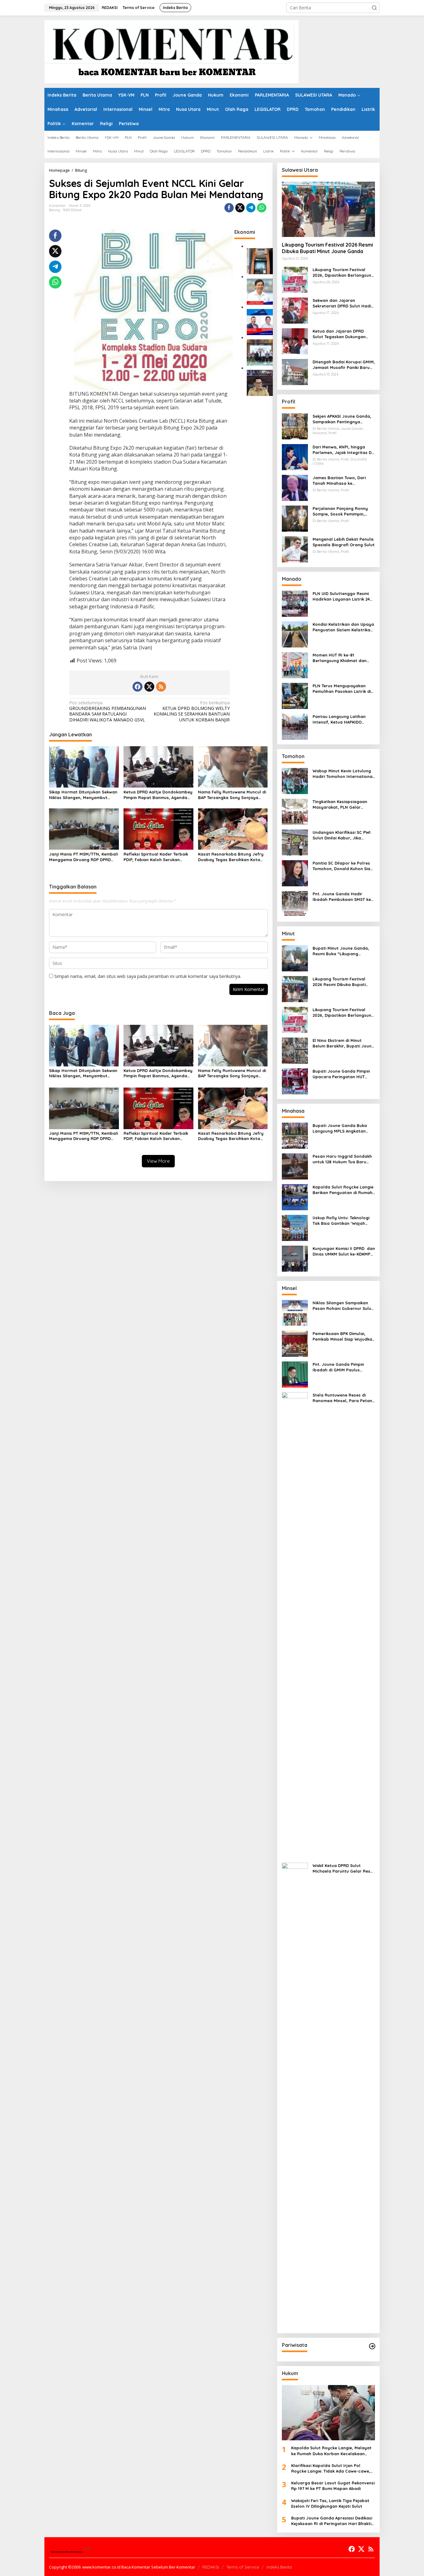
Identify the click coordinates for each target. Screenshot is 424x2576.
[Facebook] (138, 687)
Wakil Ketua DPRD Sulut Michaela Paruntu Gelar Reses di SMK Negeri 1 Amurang (344, 1868)
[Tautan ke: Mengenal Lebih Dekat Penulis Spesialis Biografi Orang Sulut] (295, 549)
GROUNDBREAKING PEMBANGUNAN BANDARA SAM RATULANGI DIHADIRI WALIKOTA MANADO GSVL (108, 711)
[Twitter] (149, 687)
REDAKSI (211, 2567)
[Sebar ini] (229, 208)
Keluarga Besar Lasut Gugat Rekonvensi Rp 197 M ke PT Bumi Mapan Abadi (333, 2486)
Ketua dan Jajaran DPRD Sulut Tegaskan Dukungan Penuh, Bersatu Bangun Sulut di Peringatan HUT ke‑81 (343, 334)
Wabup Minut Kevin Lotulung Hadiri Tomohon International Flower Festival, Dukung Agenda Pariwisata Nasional (343, 774)
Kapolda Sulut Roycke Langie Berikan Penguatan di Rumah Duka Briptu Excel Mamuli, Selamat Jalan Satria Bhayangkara (343, 1190)
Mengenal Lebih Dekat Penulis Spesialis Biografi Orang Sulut (344, 542)
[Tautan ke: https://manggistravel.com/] (372, 2346)
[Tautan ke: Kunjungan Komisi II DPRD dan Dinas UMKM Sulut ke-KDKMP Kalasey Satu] (295, 1258)
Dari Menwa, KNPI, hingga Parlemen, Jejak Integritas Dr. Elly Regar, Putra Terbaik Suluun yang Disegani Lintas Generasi (343, 450)
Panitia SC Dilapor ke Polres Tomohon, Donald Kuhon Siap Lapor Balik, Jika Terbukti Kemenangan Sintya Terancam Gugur (343, 866)
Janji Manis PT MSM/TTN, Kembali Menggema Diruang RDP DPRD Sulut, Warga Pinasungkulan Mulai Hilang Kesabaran (83, 857)
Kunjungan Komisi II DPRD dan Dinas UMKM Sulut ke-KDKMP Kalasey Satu (344, 1251)
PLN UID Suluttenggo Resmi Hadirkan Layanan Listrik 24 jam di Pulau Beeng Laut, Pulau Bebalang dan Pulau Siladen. (341, 596)
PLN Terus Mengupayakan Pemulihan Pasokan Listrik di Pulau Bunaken (342, 689)
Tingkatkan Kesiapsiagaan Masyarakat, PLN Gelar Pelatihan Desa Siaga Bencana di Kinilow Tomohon (342, 804)
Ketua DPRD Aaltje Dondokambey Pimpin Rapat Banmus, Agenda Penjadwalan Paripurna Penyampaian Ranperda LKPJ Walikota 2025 (158, 795)
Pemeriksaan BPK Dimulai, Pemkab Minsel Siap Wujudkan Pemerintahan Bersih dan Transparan (344, 1336)
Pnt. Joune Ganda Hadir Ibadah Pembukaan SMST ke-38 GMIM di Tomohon (343, 897)
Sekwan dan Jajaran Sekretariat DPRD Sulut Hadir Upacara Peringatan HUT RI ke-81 (343, 303)
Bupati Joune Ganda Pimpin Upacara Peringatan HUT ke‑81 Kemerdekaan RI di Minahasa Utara (341, 1074)
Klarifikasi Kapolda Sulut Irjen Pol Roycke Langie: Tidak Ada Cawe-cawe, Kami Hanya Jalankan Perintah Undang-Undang (333, 2468)
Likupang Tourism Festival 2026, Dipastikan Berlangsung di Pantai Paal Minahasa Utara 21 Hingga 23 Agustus (343, 273)
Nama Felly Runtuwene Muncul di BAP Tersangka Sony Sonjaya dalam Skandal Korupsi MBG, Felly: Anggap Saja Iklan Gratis (232, 795)
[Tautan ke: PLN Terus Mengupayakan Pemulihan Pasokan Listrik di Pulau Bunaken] (295, 695)
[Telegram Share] (251, 208)
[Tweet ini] (240, 208)
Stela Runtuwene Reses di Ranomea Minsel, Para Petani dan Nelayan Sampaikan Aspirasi (343, 1398)
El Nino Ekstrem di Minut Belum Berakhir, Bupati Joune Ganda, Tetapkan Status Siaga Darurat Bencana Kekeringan (343, 1043)
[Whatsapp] (262, 208)
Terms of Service (243, 2567)
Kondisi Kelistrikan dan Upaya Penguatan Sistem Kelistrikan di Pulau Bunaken (343, 627)
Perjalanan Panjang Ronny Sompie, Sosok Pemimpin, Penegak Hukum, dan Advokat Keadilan (343, 511)
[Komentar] (171, 51)
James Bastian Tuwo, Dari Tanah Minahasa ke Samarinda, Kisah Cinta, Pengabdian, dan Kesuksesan (343, 481)
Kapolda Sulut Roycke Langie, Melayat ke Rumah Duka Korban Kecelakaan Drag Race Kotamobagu (331, 2451)
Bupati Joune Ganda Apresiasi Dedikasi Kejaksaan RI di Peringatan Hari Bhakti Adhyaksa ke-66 (332, 2521)
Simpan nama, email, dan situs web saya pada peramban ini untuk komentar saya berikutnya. (148, 976)
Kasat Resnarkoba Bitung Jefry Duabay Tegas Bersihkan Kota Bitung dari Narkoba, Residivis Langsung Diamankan (231, 857)
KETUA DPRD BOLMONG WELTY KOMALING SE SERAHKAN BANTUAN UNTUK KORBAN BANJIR (192, 711)
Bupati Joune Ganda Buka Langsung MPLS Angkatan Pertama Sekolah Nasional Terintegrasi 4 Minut (340, 1128)
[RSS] (161, 687)
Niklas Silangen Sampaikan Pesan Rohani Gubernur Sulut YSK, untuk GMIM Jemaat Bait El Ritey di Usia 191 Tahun (343, 1306)
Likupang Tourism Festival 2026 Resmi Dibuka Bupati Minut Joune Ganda (327, 248)
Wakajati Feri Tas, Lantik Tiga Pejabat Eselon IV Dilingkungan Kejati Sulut (330, 2503)
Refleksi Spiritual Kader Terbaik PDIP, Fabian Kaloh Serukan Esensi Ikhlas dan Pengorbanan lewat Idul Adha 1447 (156, 857)
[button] (374, 8)
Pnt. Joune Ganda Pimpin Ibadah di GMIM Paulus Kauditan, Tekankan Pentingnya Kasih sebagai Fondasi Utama (339, 1367)
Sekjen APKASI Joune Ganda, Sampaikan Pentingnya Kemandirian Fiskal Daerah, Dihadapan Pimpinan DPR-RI (342, 419)
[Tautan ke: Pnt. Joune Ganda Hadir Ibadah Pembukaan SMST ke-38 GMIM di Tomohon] (295, 904)
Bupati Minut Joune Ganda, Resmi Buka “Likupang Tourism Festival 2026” (341, 951)
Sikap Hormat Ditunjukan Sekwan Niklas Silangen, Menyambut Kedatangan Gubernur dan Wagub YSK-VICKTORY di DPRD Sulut (83, 795)
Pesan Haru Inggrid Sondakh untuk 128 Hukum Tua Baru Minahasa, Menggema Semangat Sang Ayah (342, 1159)
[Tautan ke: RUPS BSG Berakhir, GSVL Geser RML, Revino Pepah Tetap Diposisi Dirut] (260, 322)
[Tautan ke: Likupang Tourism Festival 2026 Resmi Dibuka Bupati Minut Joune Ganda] (328, 209)
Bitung (54, 210)
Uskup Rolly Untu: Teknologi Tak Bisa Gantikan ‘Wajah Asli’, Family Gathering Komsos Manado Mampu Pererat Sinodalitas (341, 1221)
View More (158, 1161)
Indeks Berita (279, 2567)
